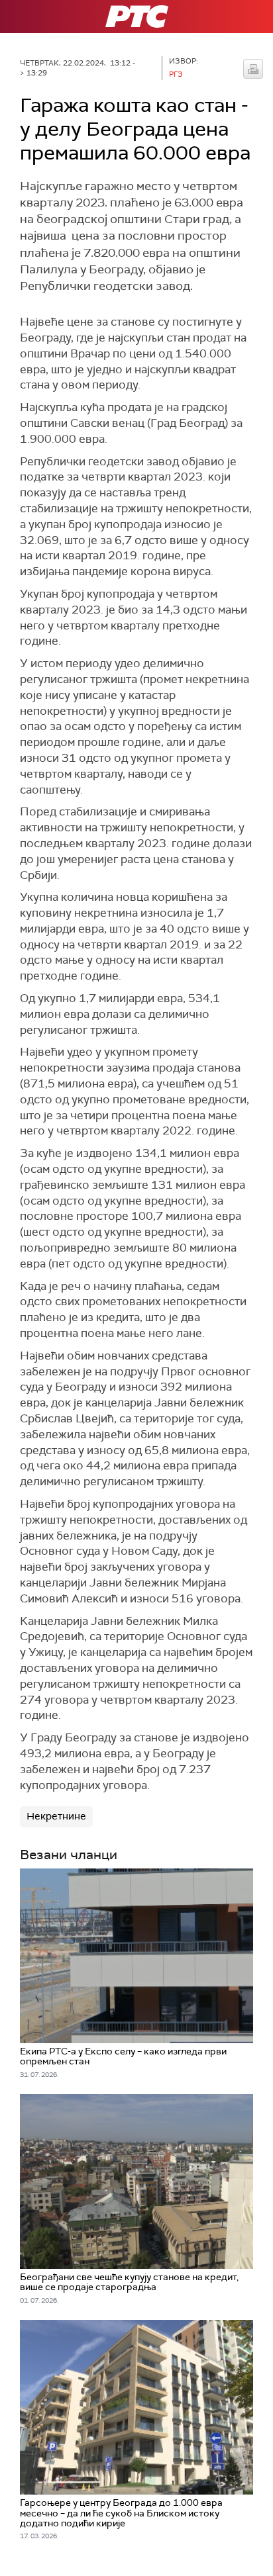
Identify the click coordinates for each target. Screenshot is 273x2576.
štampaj (253, 69)
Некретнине (56, 1816)
